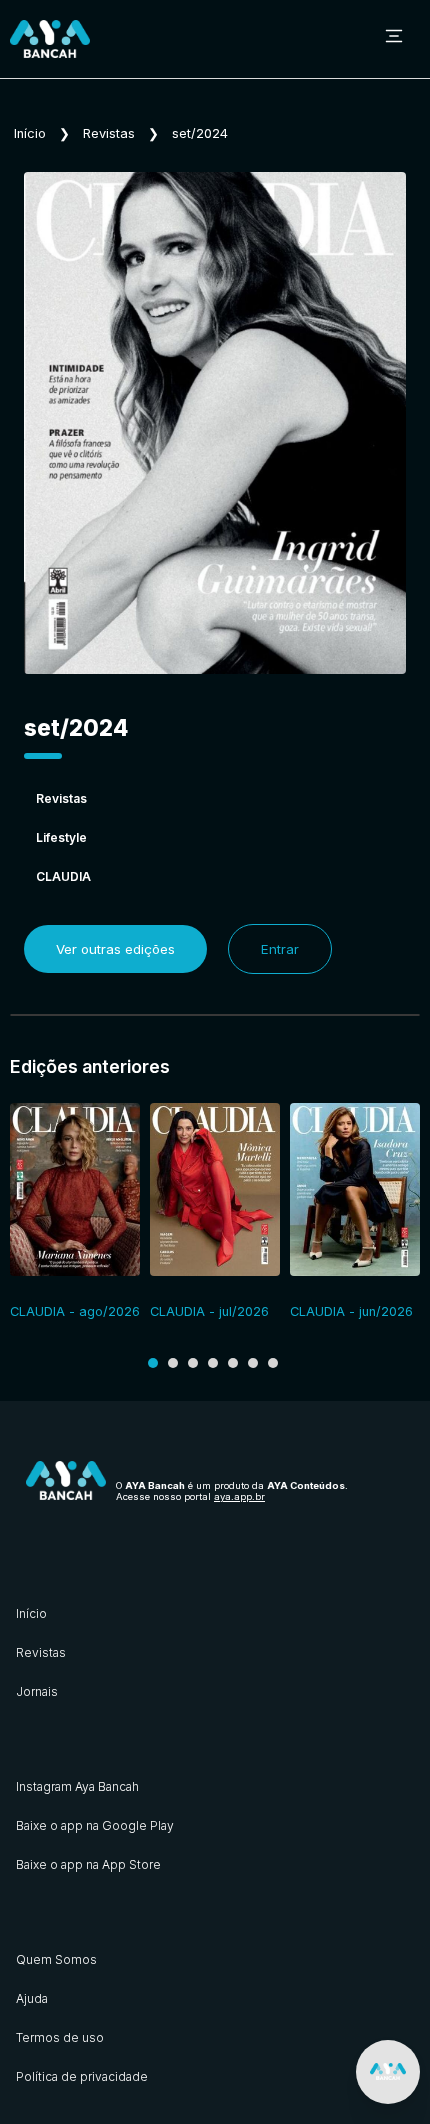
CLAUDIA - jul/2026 (209, 1311)
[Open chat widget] (388, 2072)
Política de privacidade (82, 2076)
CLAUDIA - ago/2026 (75, 1311)
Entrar (280, 949)
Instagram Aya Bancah (77, 1786)
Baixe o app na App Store (88, 1864)
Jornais (37, 1691)
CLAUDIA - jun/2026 (351, 1311)
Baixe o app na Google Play (95, 1825)
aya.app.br (239, 1496)
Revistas (109, 133)
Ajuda (32, 1998)
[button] (153, 1363)
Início (30, 133)
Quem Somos (56, 1959)
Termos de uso (60, 2037)
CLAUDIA (63, 876)
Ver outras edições (115, 949)
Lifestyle (61, 837)
